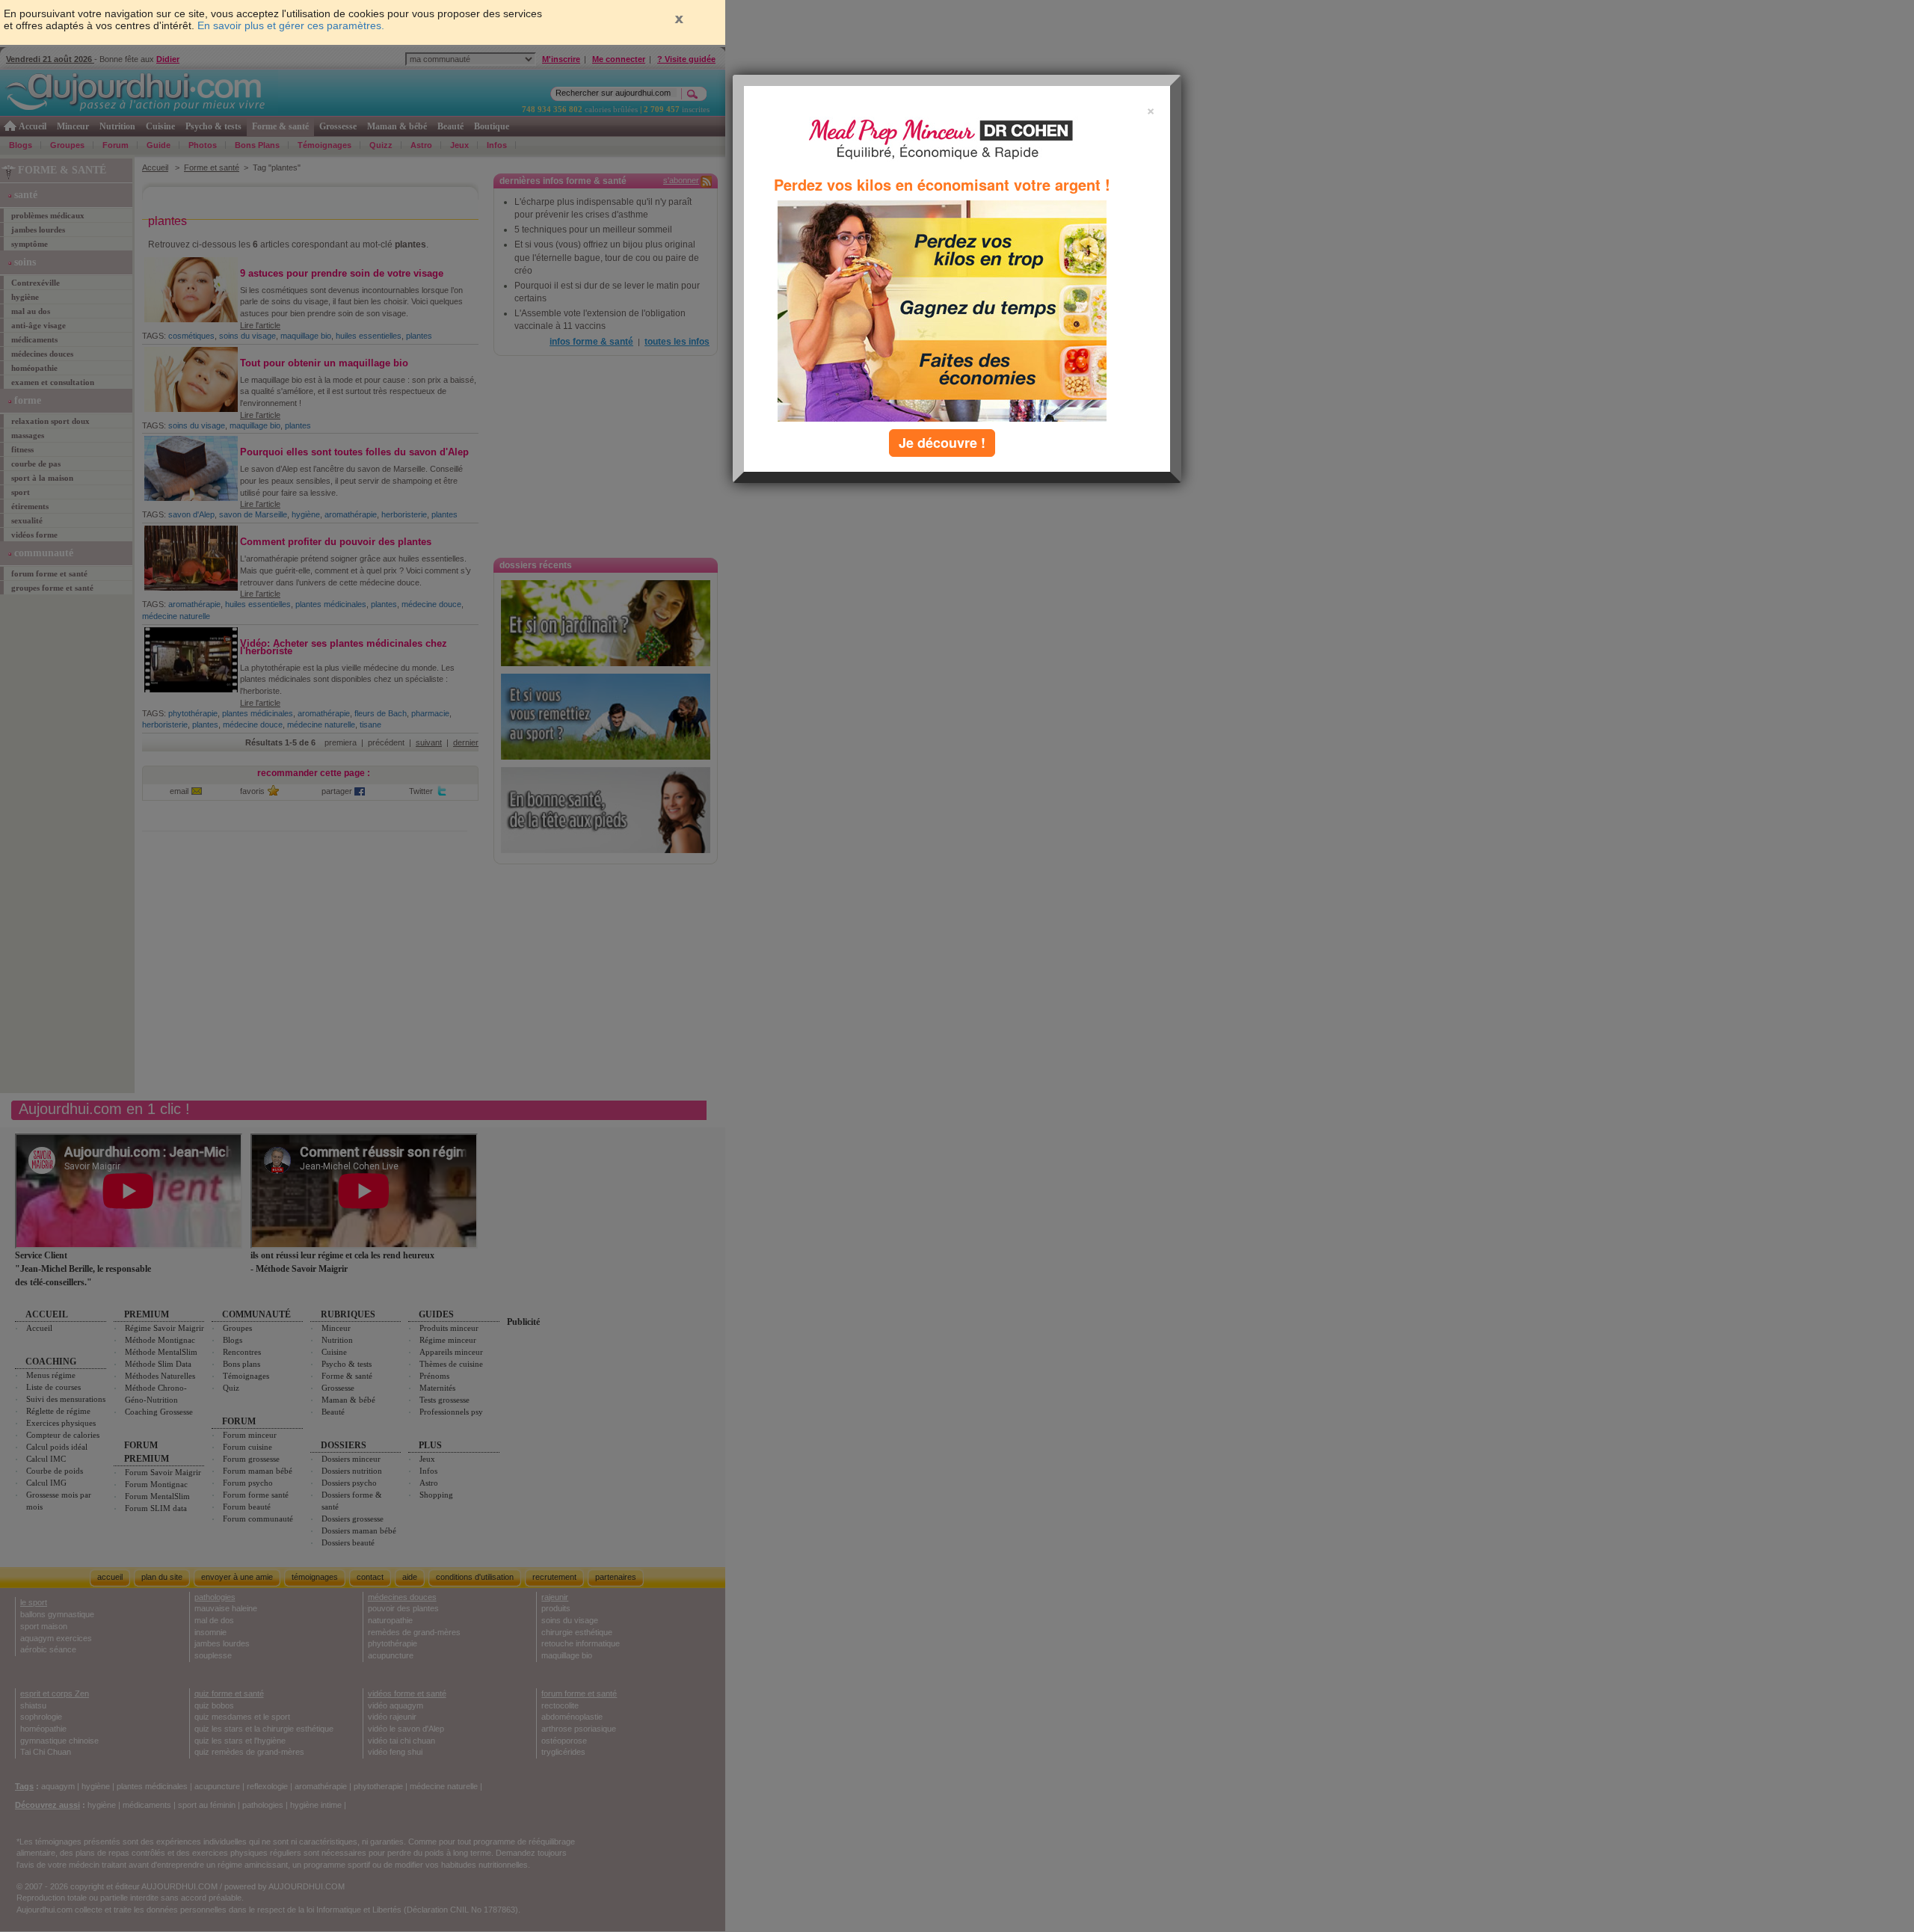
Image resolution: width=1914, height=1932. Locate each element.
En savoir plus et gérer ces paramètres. (291, 25)
